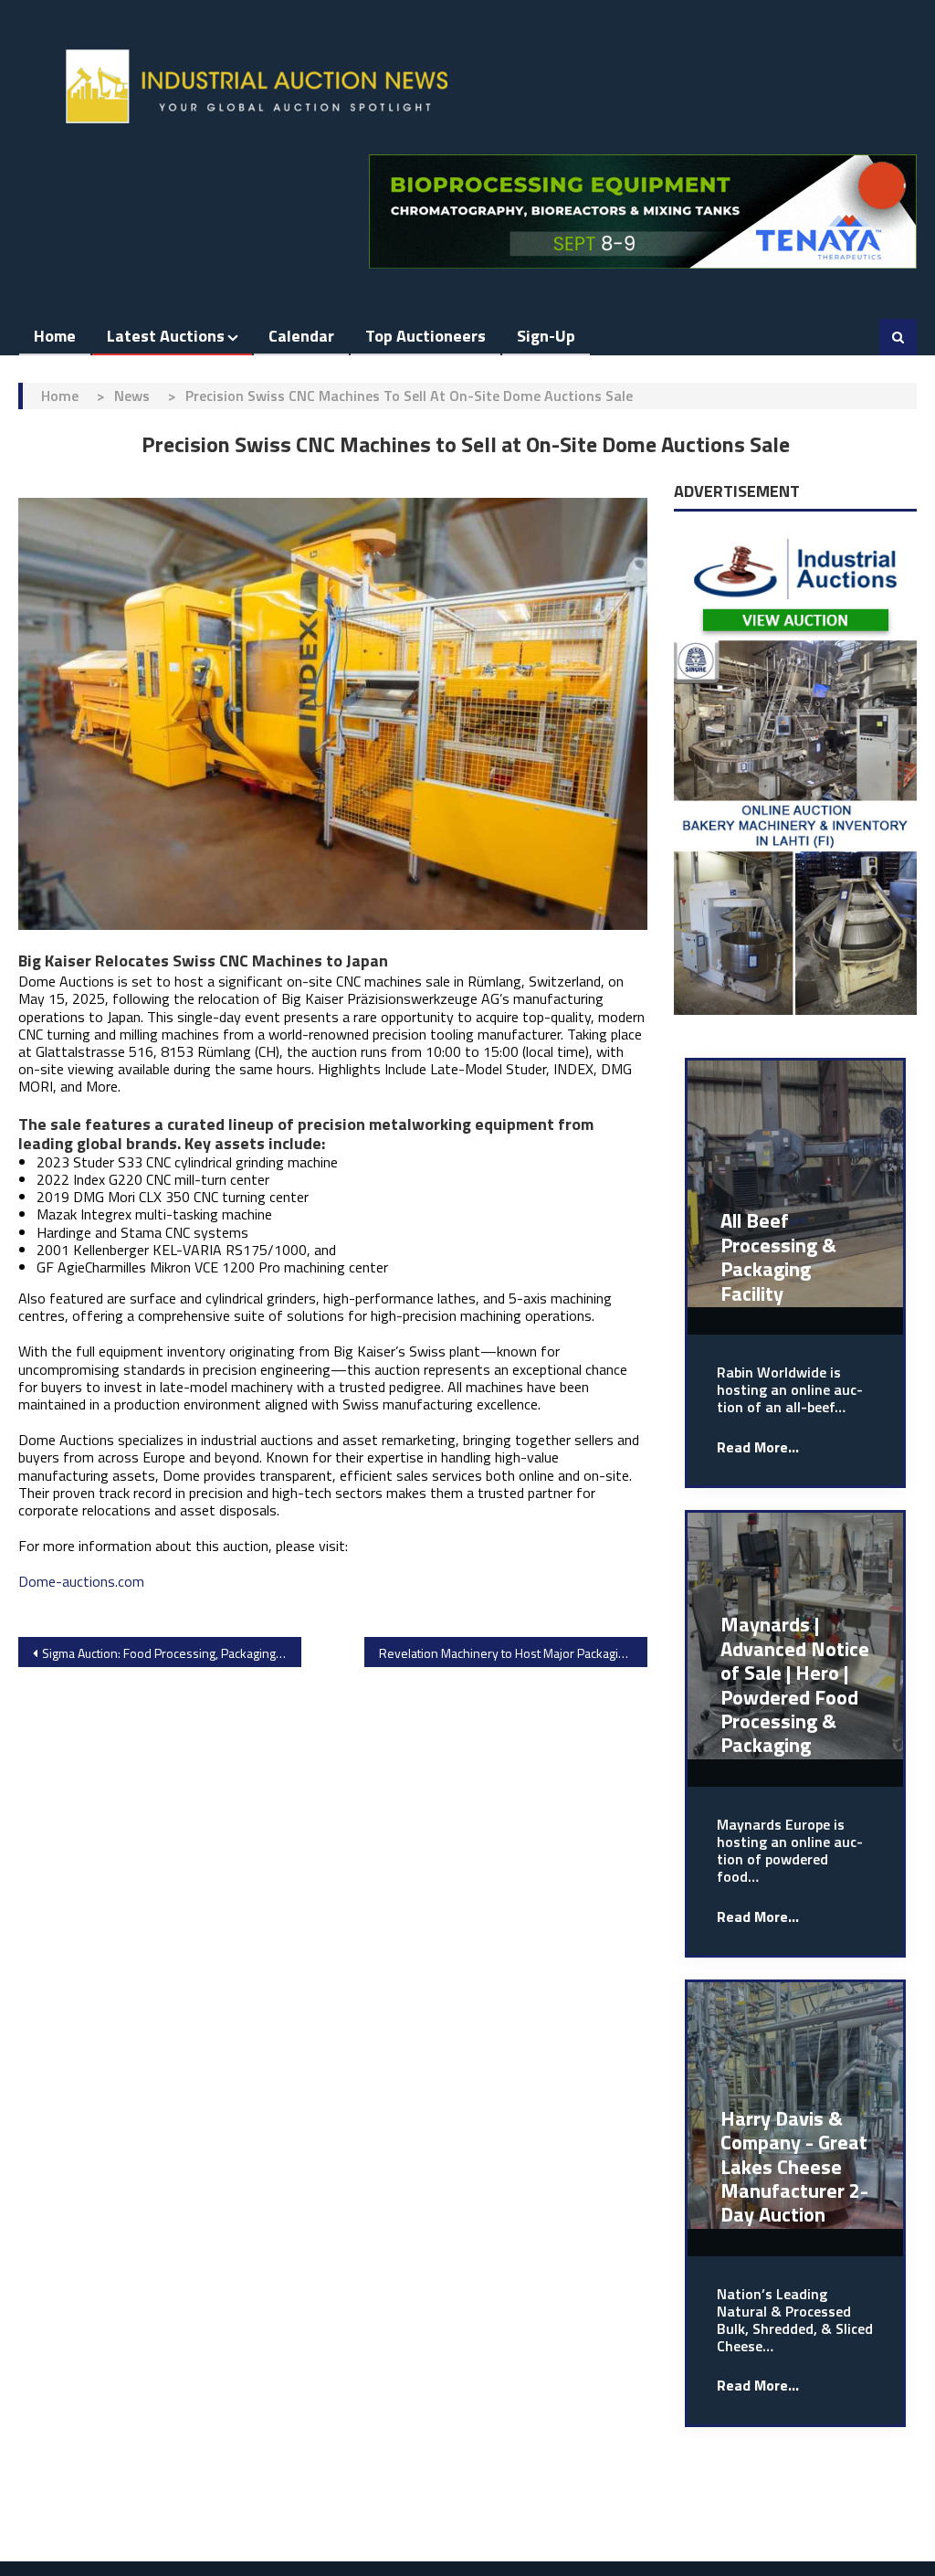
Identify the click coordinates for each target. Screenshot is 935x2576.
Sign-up (546, 336)
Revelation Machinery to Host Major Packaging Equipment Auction (513, 1653)
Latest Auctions (166, 336)
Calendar (301, 336)
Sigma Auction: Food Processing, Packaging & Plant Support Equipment (172, 1653)
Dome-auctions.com (81, 1581)
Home (55, 336)
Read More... (758, 1447)
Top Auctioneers (425, 336)
